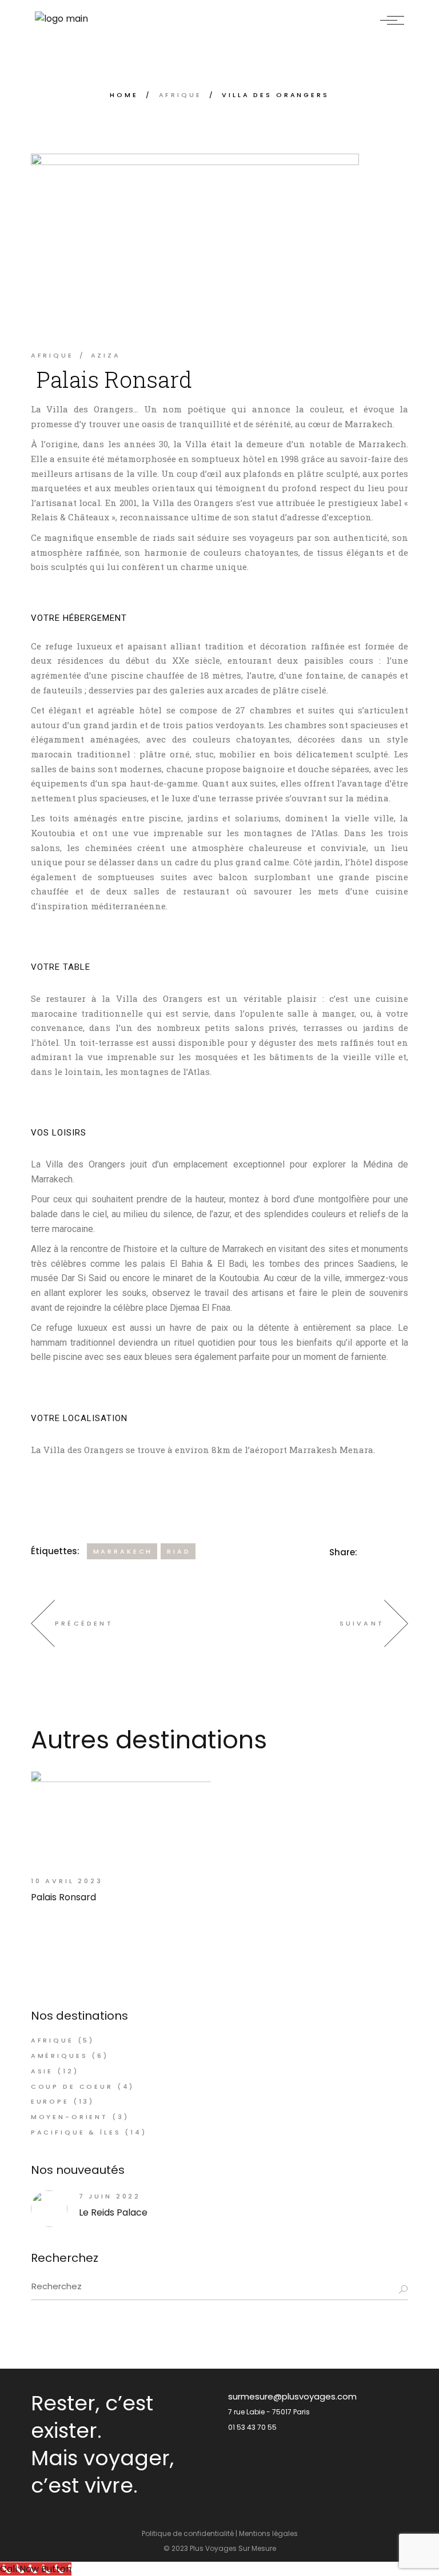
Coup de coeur (72, 2087)
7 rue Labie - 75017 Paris (269, 2412)
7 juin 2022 (110, 2196)
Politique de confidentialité (188, 2533)
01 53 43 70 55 (252, 2427)
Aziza (106, 355)
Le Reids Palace (113, 2212)
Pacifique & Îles (76, 2132)
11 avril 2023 (311, 314)
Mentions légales (268, 2533)
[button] (41, 936)
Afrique (180, 95)
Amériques (59, 2056)
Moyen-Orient (69, 2117)
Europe (50, 2101)
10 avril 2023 (67, 1881)
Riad (179, 1551)
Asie (42, 2071)
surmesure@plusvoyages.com (292, 2396)
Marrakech (123, 1551)
